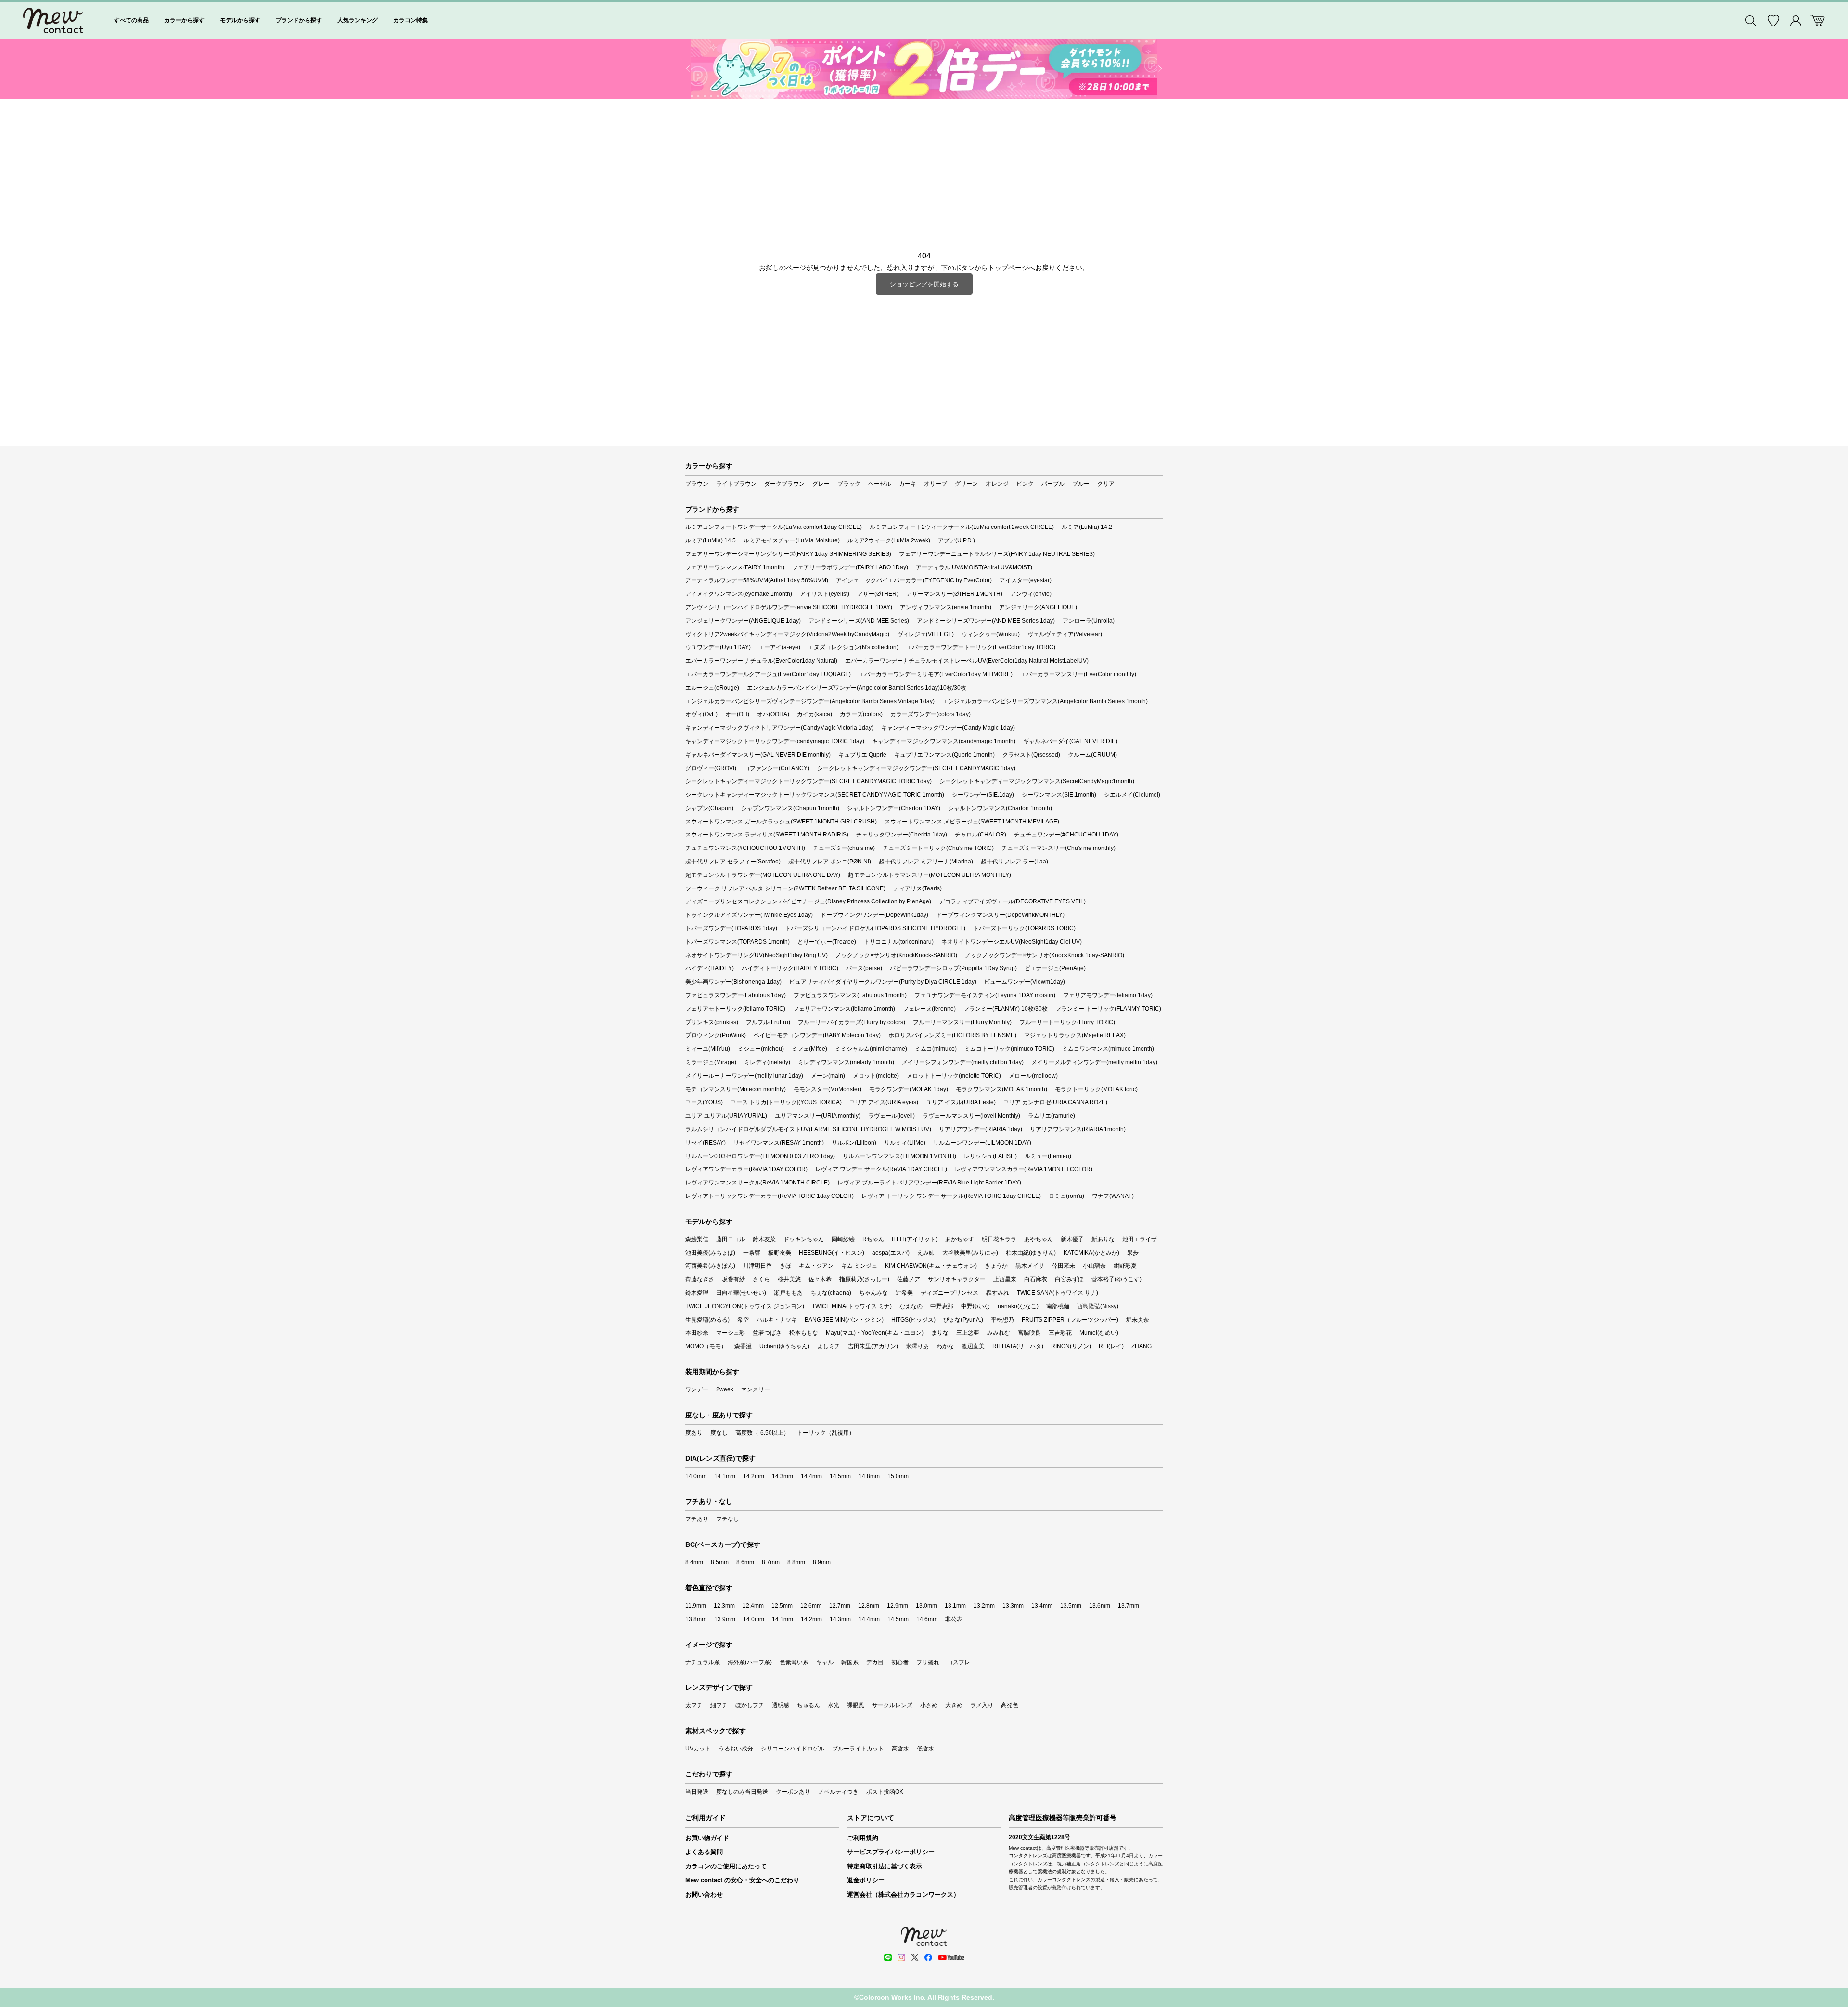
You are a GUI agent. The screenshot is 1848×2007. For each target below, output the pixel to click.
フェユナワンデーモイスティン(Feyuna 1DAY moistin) (985, 995)
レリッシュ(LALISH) (990, 1156)
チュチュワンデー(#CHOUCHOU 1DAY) (1066, 835)
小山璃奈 (1094, 1266)
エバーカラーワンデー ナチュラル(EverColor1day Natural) (761, 661)
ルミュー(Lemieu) (1048, 1156)
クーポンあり (793, 1792)
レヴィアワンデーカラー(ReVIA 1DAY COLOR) (746, 1169)
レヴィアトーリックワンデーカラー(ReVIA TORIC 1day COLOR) (770, 1196)
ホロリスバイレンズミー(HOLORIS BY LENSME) (952, 1035)
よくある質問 (704, 1852)
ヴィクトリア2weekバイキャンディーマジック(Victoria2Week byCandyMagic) (787, 634)
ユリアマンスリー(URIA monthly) (818, 1116)
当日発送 (697, 1792)
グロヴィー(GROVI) (711, 768)
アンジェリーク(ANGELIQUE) (1038, 607)
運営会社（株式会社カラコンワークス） (903, 1895)
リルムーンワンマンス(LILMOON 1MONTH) (899, 1156)
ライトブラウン (736, 484)
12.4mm (753, 1606)
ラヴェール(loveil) (892, 1116)
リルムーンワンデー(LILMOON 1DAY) (982, 1143)
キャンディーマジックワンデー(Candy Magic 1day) (948, 728)
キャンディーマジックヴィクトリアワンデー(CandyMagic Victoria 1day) (779, 728)
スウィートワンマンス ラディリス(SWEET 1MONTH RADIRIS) (767, 835)
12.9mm (898, 1606)
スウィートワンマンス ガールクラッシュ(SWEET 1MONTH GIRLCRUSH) (781, 822)
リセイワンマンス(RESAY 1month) (779, 1143)
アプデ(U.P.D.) (956, 540)
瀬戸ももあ (788, 1293)
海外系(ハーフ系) (750, 1662)
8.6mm (745, 1562)
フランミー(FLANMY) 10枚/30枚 (1006, 1009)
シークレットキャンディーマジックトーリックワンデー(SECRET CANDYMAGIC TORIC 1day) (808, 781)
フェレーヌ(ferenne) (929, 1009)
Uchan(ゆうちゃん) (784, 1346)
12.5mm (782, 1606)
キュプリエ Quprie (862, 755)
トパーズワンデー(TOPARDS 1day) (731, 928)
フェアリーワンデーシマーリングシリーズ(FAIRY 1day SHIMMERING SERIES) (788, 554)
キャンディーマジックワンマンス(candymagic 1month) (944, 741)
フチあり (697, 1519)
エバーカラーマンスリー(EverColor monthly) (1078, 674)
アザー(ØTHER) (878, 594)
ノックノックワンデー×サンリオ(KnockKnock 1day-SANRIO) (1045, 955)
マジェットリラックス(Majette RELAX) (1075, 1035)
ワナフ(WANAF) (1113, 1196)
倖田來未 (1064, 1266)
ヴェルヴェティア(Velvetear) (1065, 634)
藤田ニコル (731, 1239)
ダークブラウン (784, 484)
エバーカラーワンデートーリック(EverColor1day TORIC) (981, 647)
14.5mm (840, 1476)
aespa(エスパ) (891, 1253)
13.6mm (1100, 1606)
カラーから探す (184, 20)
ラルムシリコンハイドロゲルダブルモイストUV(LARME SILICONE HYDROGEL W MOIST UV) (808, 1129)
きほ (785, 1266)
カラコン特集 (411, 20)
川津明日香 (757, 1266)
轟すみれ (998, 1293)
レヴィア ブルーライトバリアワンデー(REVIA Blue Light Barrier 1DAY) (929, 1183)
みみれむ (999, 1333)
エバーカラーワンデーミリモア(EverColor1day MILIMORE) (936, 674)
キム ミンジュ (859, 1266)
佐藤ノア (909, 1279)
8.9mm (822, 1562)
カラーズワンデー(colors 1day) (930, 714)
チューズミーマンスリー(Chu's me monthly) (1059, 848)
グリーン (966, 484)
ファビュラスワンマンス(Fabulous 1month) (850, 995)
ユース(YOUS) (704, 1102)
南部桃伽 (1058, 1306)
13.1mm (955, 1606)
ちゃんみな (873, 1293)
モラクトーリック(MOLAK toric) (1096, 1089)
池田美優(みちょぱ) (710, 1253)
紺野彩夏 (1125, 1266)
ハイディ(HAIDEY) (710, 968)
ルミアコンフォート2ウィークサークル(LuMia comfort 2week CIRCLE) (962, 527)
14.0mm (696, 1476)
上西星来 (1005, 1279)
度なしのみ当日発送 (742, 1792)
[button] (688, 69)
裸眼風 (856, 1705)
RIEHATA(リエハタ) (1018, 1346)
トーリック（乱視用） (826, 1433)
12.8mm (869, 1606)
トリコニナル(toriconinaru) (899, 942)
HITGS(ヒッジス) (913, 1320)
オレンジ (997, 484)
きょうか (996, 1266)
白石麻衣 (1036, 1279)
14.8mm (869, 1476)
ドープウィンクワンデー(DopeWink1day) (874, 915)
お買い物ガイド (707, 1838)
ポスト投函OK (885, 1792)
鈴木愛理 (697, 1293)
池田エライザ (1140, 1239)
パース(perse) (864, 968)
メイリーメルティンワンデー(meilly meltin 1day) (1094, 1062)
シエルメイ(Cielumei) (1132, 795)
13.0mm (926, 1606)
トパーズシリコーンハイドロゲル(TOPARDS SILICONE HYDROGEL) (875, 928)
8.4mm (694, 1562)
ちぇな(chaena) (831, 1293)
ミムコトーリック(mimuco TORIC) (1009, 1049)
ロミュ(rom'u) (1066, 1196)
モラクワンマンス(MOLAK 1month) (1001, 1089)
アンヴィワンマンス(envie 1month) (946, 607)
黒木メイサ (1030, 1266)
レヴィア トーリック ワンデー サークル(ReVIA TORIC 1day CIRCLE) (951, 1196)
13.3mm (1013, 1606)
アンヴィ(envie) (1031, 594)
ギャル (825, 1662)
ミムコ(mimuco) (936, 1049)
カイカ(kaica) (815, 714)
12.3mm (724, 1606)
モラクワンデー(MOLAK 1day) (909, 1089)
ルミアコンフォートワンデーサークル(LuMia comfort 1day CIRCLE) (774, 527)
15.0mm (898, 1476)
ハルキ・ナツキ (777, 1320)
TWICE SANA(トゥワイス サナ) (1058, 1293)
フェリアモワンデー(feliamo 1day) (1108, 995)
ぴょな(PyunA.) (963, 1320)
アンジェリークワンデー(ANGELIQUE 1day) (743, 621)
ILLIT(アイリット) (915, 1239)
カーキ (908, 484)
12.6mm (811, 1606)
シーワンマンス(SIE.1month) (1059, 795)
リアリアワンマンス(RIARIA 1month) (1078, 1129)
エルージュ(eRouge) (712, 688)
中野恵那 (942, 1306)
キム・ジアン (816, 1266)
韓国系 (850, 1662)
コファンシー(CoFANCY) (777, 768)
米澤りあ (917, 1346)
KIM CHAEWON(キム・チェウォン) (931, 1266)
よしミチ (829, 1346)
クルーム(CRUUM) (1092, 755)
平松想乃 (1002, 1320)
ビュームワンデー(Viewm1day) (1025, 982)
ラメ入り (982, 1705)
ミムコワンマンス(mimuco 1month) (1108, 1049)
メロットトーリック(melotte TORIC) (954, 1076)
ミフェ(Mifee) (809, 1049)
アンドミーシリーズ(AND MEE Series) (859, 621)
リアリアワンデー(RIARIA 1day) (981, 1129)
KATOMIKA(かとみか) (1091, 1253)
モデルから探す (240, 20)
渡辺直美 (973, 1346)
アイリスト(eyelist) (825, 594)
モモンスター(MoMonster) (828, 1089)
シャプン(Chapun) (709, 808)
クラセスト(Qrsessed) (1031, 755)
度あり (694, 1433)
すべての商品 (131, 20)
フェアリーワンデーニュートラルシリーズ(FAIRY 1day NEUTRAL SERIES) (997, 554)
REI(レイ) (1111, 1346)
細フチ (719, 1705)
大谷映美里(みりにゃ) (970, 1253)
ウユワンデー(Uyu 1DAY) (718, 647)
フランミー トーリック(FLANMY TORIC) (1108, 1009)
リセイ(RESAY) (706, 1143)
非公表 (954, 1619)
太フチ (694, 1705)
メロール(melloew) (1033, 1076)
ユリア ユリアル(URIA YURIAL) (726, 1116)
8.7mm (771, 1562)
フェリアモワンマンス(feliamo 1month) (844, 1009)
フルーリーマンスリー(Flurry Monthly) (962, 1022)
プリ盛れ (928, 1662)
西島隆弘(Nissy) (1098, 1306)
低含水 (925, 1749)
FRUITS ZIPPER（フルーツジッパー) (1070, 1320)
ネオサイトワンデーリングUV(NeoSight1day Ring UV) (757, 955)
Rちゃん (873, 1239)
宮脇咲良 (1029, 1333)
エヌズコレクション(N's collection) (853, 647)
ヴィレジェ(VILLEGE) (925, 634)
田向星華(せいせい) (741, 1293)
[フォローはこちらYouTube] (951, 1957)
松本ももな (804, 1333)
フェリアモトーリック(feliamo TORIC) (735, 1009)
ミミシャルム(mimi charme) (871, 1049)
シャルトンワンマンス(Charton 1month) (1000, 808)
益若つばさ (767, 1333)
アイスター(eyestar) (1026, 580)
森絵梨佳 (697, 1239)
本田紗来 (697, 1333)
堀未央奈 (1138, 1320)
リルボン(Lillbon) (854, 1143)
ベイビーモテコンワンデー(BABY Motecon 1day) (817, 1035)
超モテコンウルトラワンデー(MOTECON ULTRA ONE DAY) (763, 875)
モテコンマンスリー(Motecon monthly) (736, 1089)
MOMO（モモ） (706, 1346)
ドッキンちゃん (804, 1239)
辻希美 (904, 1293)
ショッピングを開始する (924, 284)
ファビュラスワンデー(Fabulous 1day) (736, 995)
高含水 (900, 1749)
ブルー (1081, 484)
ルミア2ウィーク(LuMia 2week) (889, 540)
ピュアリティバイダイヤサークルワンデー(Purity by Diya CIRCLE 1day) (883, 982)
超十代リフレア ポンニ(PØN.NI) (830, 862)
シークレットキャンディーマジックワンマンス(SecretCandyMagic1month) (1037, 781)
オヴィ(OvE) (701, 714)
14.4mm (811, 1476)
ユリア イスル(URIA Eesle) (961, 1102)
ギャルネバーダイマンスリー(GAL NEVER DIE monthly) (758, 755)
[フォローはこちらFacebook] (928, 1957)
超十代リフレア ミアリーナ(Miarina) (926, 862)
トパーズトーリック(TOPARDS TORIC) (1024, 928)
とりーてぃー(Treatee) (827, 942)
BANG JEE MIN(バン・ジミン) (844, 1320)
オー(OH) (737, 714)
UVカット (698, 1749)
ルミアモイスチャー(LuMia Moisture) (792, 540)
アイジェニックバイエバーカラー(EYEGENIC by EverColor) (914, 580)
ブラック (849, 484)
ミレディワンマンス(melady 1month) (846, 1062)
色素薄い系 (794, 1662)
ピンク (1025, 484)
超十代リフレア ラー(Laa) (1014, 862)
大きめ (954, 1705)
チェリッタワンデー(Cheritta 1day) (902, 835)
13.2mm (984, 1606)
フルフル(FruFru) (768, 1022)
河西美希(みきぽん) (710, 1266)
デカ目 (875, 1662)
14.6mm (927, 1619)
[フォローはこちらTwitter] (915, 1957)
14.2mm (754, 1476)
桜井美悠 (789, 1279)
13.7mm (1129, 1606)
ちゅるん (808, 1705)
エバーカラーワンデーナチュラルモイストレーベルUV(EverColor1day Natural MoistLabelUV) (967, 661)
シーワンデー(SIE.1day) (983, 795)
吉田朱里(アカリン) (873, 1346)
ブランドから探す (299, 20)
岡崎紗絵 (843, 1239)
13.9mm (725, 1619)
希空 (743, 1320)
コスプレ (959, 1662)
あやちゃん (1039, 1239)
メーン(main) (828, 1076)
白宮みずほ (1069, 1279)
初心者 (900, 1662)
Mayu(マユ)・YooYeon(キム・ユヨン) (875, 1333)
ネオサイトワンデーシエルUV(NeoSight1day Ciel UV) (1012, 942)
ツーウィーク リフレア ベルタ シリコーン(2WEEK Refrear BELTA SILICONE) (785, 888)
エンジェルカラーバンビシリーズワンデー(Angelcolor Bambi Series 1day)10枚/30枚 (857, 688)
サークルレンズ (892, 1705)
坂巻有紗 (733, 1279)
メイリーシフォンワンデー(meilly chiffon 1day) (963, 1062)
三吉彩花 (1060, 1333)
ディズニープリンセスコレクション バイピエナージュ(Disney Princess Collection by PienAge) (808, 901)
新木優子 (1072, 1239)
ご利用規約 (863, 1838)
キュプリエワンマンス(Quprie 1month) (944, 755)
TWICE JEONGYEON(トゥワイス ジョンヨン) (745, 1306)
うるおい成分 (736, 1749)
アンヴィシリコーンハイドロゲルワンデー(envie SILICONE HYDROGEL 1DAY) (789, 607)
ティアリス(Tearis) (918, 888)
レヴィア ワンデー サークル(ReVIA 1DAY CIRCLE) (881, 1169)
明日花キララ (999, 1239)
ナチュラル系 (703, 1662)
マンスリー (756, 1389)
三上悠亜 (968, 1333)
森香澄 (743, 1346)
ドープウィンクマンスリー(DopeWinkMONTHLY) (1000, 915)
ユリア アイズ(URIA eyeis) (884, 1102)
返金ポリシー (866, 1880)
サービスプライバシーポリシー (891, 1852)
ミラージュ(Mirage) (711, 1062)
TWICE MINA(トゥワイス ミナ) (852, 1306)
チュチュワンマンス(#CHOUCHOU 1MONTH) (745, 848)
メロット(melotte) (876, 1076)
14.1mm (725, 1476)
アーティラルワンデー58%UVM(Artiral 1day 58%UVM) (757, 580)
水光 (834, 1705)
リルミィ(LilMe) (905, 1143)
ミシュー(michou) (761, 1049)
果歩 (1133, 1253)
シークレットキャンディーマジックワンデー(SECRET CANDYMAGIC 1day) (916, 768)
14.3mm (783, 1476)
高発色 (1010, 1705)
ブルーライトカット (858, 1749)
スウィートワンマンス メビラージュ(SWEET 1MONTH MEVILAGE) (972, 822)
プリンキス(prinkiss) (712, 1022)
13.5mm (1071, 1606)
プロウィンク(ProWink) (716, 1035)
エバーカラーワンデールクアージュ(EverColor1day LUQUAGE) (768, 674)
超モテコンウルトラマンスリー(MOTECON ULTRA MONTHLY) (930, 875)
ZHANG (1142, 1346)
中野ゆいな (975, 1306)
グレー (821, 484)
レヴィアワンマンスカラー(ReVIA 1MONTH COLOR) (1024, 1169)
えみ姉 (926, 1253)
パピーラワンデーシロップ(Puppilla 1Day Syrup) (953, 968)
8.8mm (796, 1562)
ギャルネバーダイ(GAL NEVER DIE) (1070, 741)
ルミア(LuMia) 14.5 (711, 540)
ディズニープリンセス (950, 1293)
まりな (940, 1333)
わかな (945, 1346)
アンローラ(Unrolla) (1089, 621)
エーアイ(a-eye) (779, 647)
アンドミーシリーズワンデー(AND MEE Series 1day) (986, 621)
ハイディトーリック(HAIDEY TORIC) (790, 968)
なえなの (911, 1306)
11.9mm (696, 1606)
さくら (761, 1279)
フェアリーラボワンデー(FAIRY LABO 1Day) (850, 567)
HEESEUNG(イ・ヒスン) (832, 1253)
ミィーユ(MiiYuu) (708, 1049)
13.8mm (696, 1619)
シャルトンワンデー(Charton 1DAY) (894, 808)
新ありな (1103, 1239)
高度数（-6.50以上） (762, 1433)
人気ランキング (358, 20)
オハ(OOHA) (773, 714)
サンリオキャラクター (957, 1279)
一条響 (752, 1253)
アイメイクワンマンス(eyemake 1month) (739, 594)
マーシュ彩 (731, 1333)
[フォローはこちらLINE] (888, 1957)
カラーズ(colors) (861, 714)
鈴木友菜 (764, 1239)
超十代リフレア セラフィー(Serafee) (733, 862)
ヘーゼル (880, 484)
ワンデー (697, 1389)
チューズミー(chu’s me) (844, 848)
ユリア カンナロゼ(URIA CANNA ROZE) (1055, 1102)
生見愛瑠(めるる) (707, 1320)
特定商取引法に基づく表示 (885, 1866)
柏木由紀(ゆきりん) (1031, 1253)
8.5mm (720, 1562)
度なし (719, 1433)
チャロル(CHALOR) (981, 835)
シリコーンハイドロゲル (793, 1749)
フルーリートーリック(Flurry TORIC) (1067, 1022)
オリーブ (936, 484)
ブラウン (697, 484)
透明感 (781, 1705)
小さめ (929, 1705)
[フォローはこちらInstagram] (901, 1957)
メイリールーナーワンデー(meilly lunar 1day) (744, 1076)
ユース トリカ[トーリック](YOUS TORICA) (786, 1102)
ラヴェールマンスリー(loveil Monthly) (971, 1116)
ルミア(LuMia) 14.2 (1087, 527)
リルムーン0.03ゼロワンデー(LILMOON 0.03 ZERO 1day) (760, 1156)
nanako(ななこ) (1018, 1306)
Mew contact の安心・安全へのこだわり (742, 1880)
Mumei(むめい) (1099, 1333)
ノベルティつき (838, 1792)
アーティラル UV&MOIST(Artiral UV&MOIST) (974, 567)
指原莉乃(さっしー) (864, 1279)
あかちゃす (960, 1239)
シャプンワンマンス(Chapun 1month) (790, 808)
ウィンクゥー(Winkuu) (991, 634)
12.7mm (840, 1606)
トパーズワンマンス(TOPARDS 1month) (738, 942)
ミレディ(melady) (767, 1062)
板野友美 (780, 1253)
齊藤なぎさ (700, 1279)
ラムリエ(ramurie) (1052, 1116)
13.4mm (1042, 1606)
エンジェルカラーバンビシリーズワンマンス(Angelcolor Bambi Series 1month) (1045, 701)
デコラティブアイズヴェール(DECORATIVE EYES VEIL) (1012, 901)
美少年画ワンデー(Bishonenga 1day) (733, 982)
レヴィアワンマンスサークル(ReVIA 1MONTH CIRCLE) (757, 1183)
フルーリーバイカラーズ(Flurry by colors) (852, 1022)
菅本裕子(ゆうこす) (1116, 1279)
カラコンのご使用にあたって (726, 1866)
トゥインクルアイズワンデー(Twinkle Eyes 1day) (749, 915)
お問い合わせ (704, 1895)
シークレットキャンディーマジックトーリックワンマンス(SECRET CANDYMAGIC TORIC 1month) (815, 795)
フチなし (728, 1519)
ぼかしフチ (750, 1705)
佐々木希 (820, 1279)
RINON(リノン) (1071, 1346)
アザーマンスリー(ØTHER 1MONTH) (954, 594)
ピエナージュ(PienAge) (1055, 968)
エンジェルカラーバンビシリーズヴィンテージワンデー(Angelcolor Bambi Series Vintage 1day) (810, 701)
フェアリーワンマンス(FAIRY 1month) (735, 567)
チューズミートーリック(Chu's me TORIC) (938, 848)
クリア (1106, 484)
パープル (1053, 484)
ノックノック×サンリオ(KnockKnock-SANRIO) (896, 955)
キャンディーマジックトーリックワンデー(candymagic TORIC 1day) (775, 741)
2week (725, 1389)
